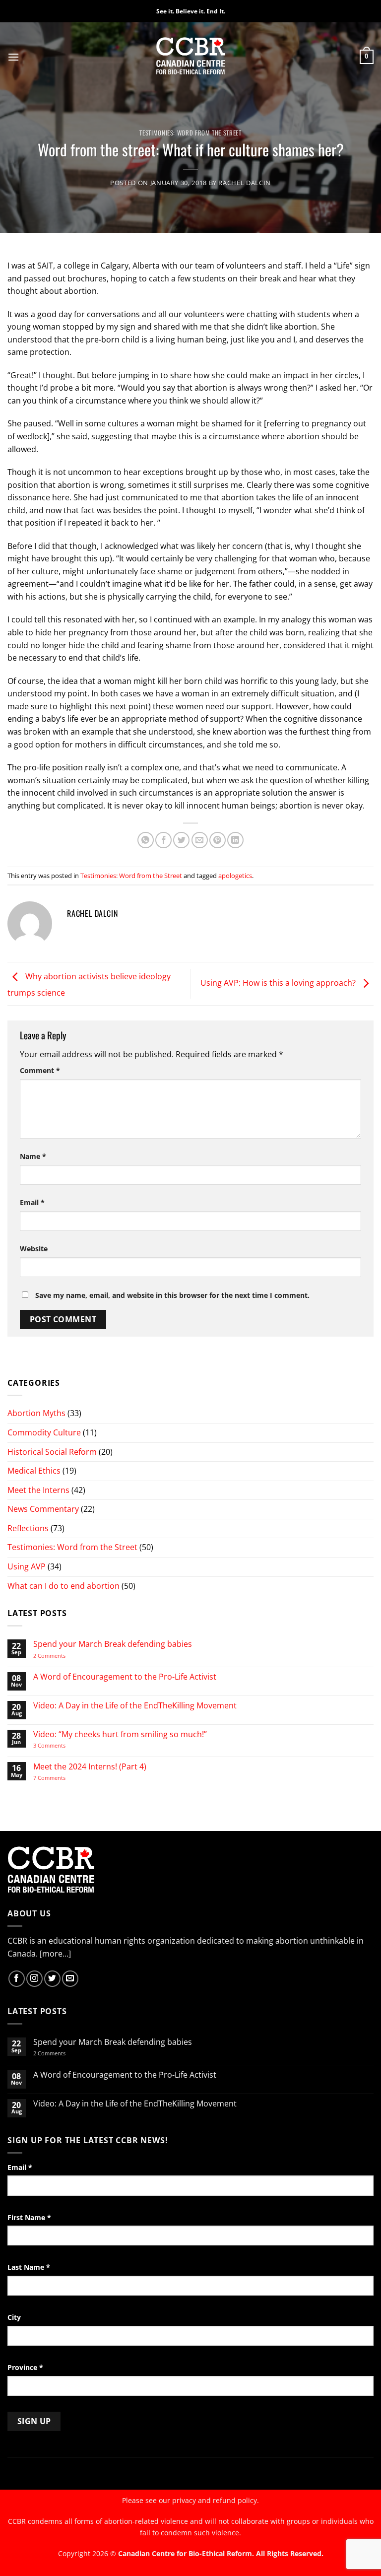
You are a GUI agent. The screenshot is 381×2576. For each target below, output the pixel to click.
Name (33, 1156)
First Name (29, 2217)
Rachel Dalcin (244, 183)
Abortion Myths (36, 1413)
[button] (13, 57)
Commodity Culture (44, 1432)
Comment (40, 1070)
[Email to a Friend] (200, 840)
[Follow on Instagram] (34, 1979)
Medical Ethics (34, 1471)
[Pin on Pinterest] (218, 840)
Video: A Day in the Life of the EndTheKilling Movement (135, 1706)
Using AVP (27, 1566)
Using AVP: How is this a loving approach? (279, 983)
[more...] (55, 1954)
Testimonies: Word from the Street (190, 133)
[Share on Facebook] (163, 840)
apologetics (235, 876)
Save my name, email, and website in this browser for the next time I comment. (172, 1295)
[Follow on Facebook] (17, 1979)
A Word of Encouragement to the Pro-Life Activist (125, 1677)
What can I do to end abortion (63, 1586)
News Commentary (43, 1509)
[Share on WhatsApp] (146, 840)
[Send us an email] (70, 1979)
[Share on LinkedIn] (235, 840)
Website (34, 1249)
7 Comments (59, 1778)
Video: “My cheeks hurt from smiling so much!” (120, 1734)
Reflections (28, 1528)
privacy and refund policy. (216, 2500)
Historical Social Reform (52, 1452)
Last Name (29, 2267)
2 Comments (62, 1656)
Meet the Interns (38, 1490)
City (14, 2317)
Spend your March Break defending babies (113, 1644)
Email (32, 1202)
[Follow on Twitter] (52, 1979)
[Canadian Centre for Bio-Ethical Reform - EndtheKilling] (191, 57)
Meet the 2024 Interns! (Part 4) (90, 1767)
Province (25, 2367)
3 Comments (58, 1745)
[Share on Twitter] (181, 840)
